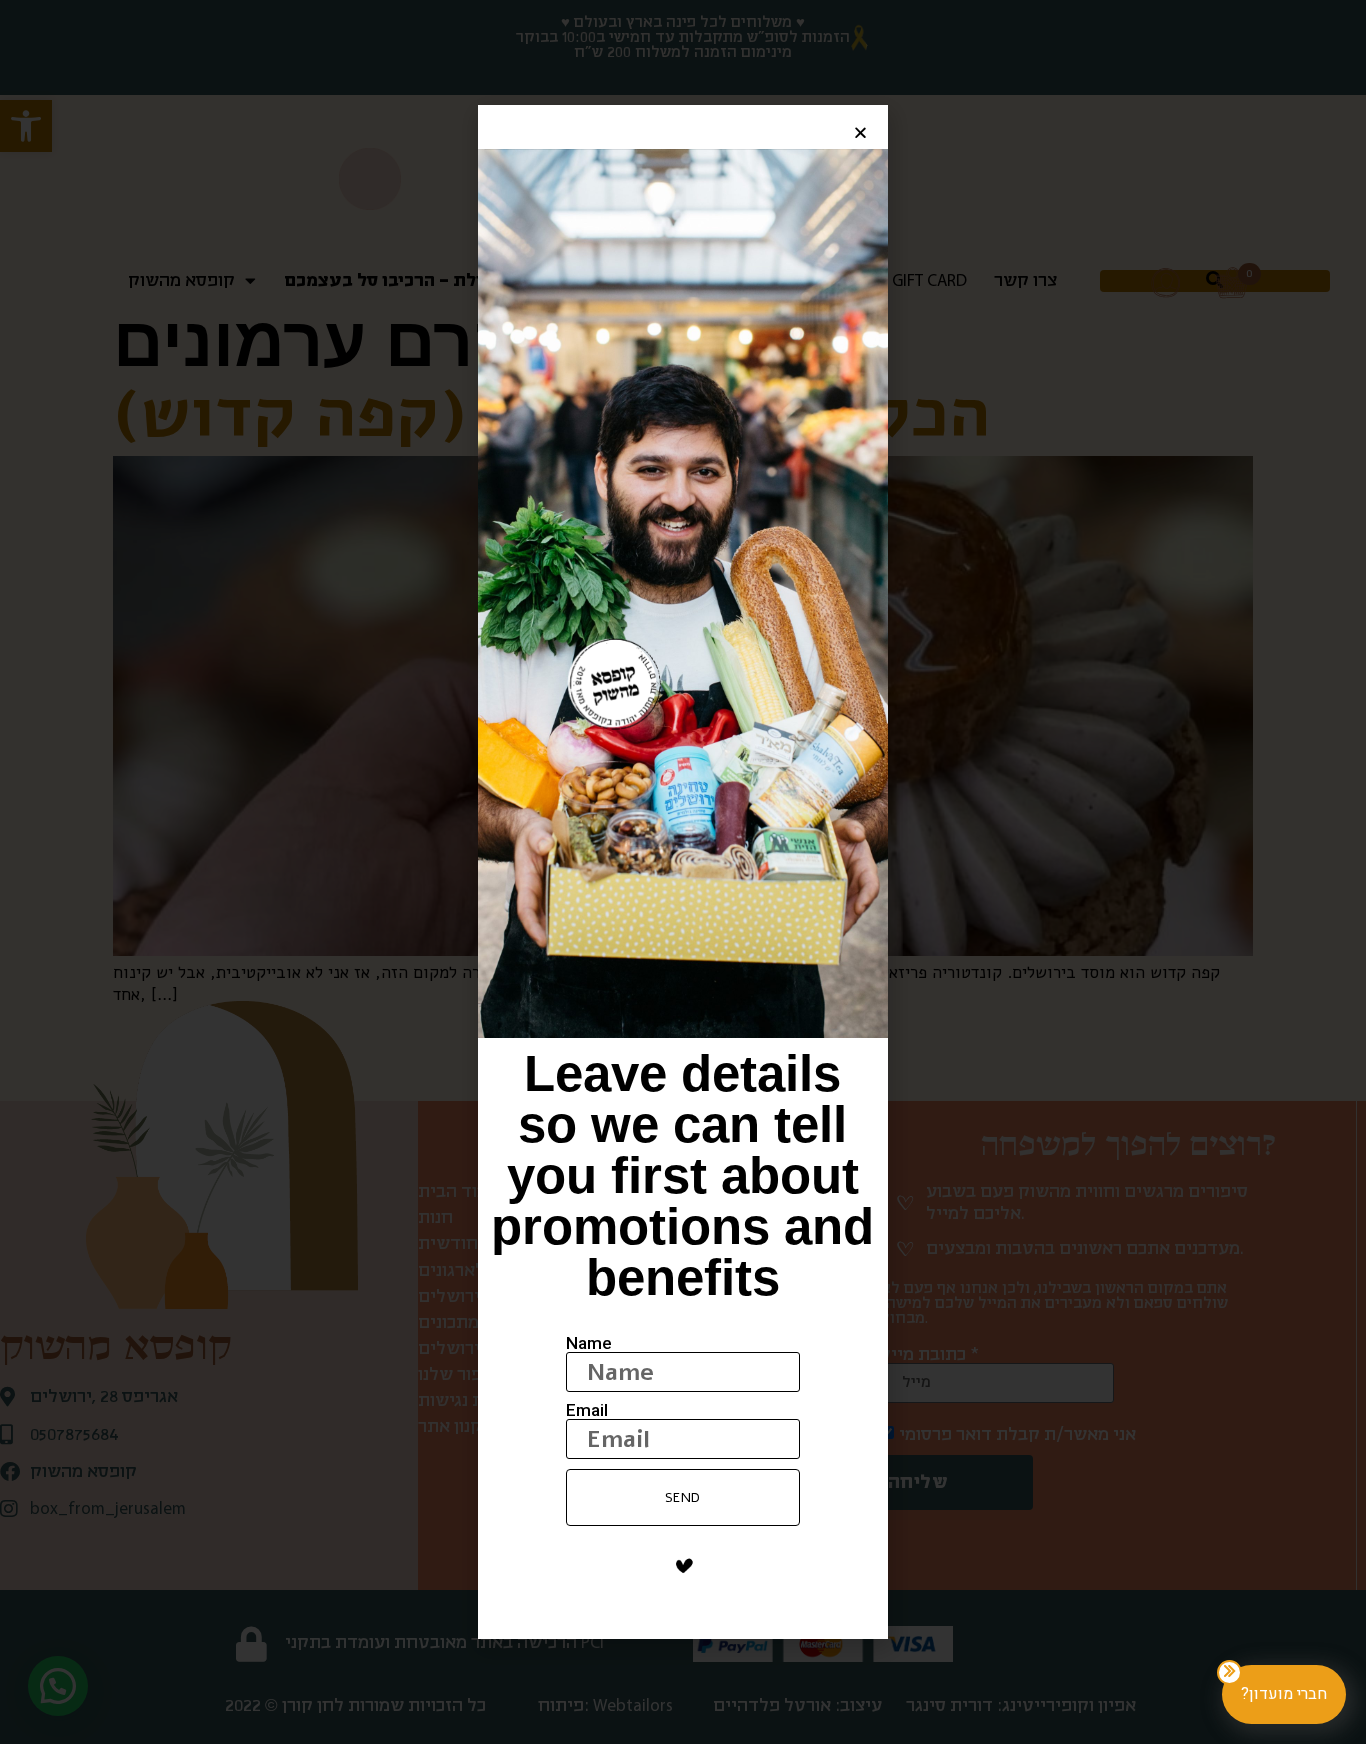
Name (589, 1343)
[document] (683, 872)
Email (587, 1410)
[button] (860, 132)
